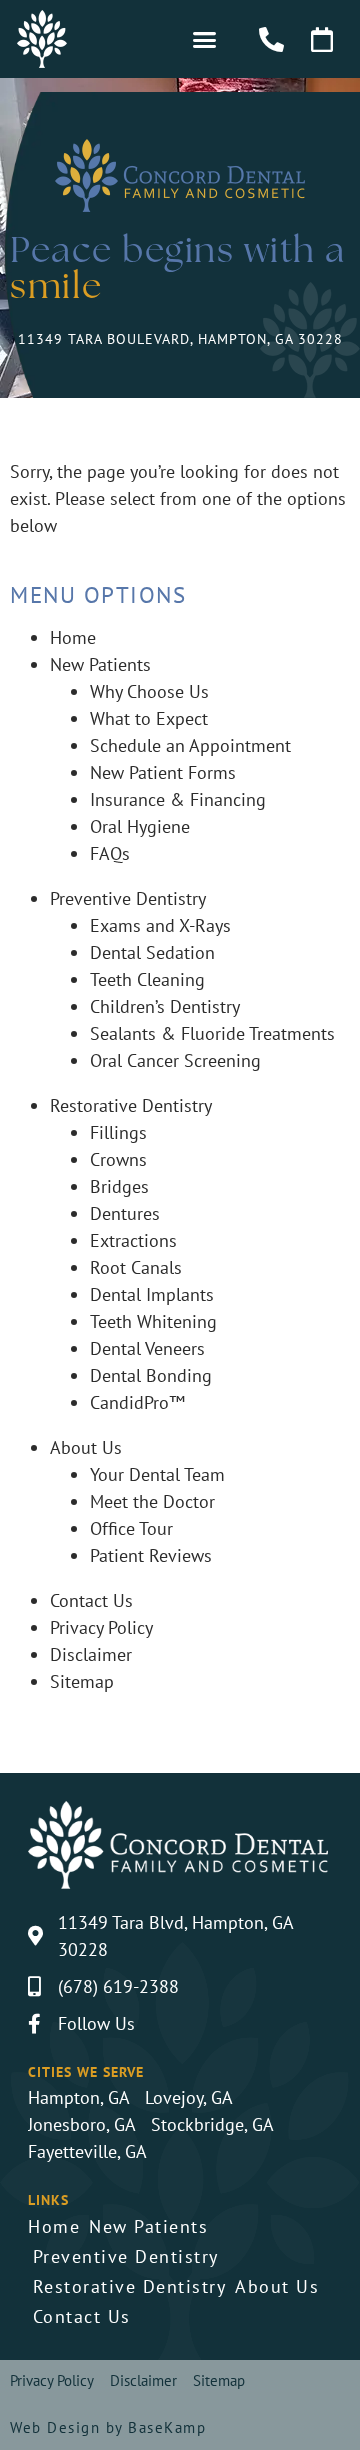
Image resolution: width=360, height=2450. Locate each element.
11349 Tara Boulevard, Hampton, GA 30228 (180, 338)
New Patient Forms (163, 772)
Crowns (118, 1159)
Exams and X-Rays (160, 925)
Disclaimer (91, 1654)
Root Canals (136, 1267)
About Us (86, 1447)
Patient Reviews (151, 1555)
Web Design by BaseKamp (108, 2427)
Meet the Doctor (152, 1501)
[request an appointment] (329, 39)
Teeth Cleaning (147, 979)
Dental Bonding (151, 1375)
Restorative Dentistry (131, 1105)
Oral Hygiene (140, 826)
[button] (204, 39)
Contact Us (91, 1600)
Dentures (125, 1213)
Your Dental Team (157, 1474)
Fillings (118, 1132)
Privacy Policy (101, 1627)
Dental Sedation (152, 952)
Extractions (133, 1240)
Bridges (119, 1186)
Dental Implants (152, 1294)
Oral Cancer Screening (175, 1060)
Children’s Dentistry (165, 1006)
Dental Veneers (147, 1348)
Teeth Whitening (153, 1321)
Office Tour (131, 1528)
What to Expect (149, 718)
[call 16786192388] (277, 39)
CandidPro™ (137, 1402)
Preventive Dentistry (128, 898)
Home (73, 637)
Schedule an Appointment (190, 745)
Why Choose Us (149, 691)
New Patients (100, 664)
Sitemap (82, 1681)
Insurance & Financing (178, 799)
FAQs (110, 853)
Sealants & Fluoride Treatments (212, 1033)
